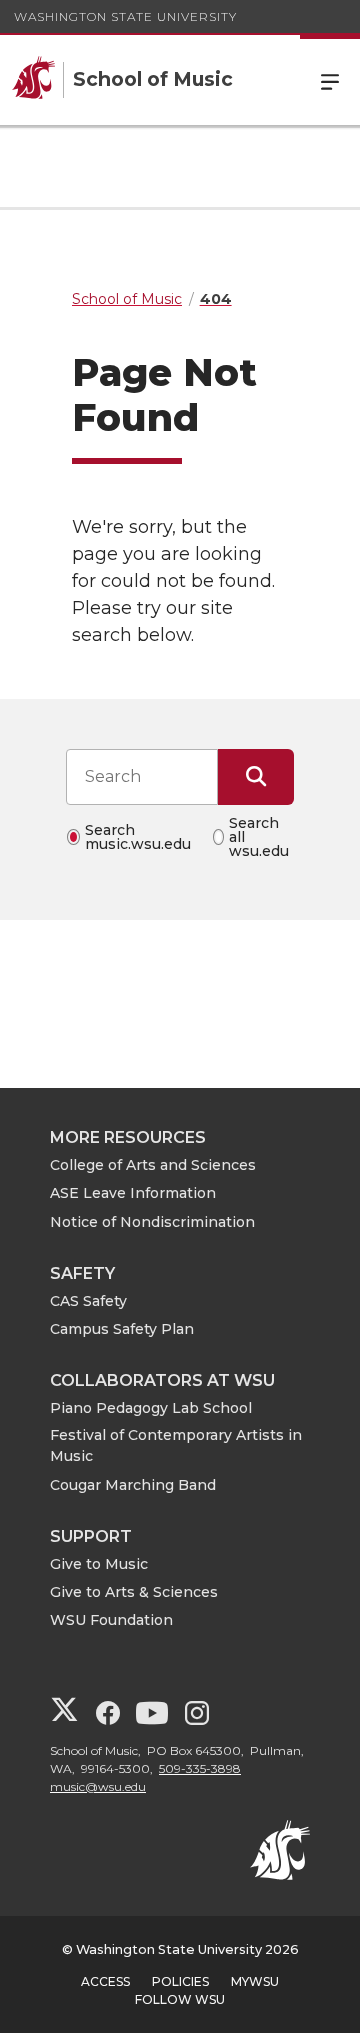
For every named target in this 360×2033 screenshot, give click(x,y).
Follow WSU (180, 1999)
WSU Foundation (111, 1620)
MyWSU (255, 1981)
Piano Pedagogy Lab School (151, 1408)
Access (105, 1981)
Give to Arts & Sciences (134, 1592)
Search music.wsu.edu (138, 837)
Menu (330, 80)
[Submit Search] (256, 777)
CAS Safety (88, 1301)
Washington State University (125, 16)
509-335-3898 (200, 1768)
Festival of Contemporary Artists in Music (176, 1445)
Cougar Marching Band (133, 1485)
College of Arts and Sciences (153, 1165)
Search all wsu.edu (259, 837)
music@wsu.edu (98, 1786)
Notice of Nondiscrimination (152, 1222)
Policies (180, 1981)
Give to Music (99, 1564)
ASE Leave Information (133, 1193)
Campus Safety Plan (122, 1329)
